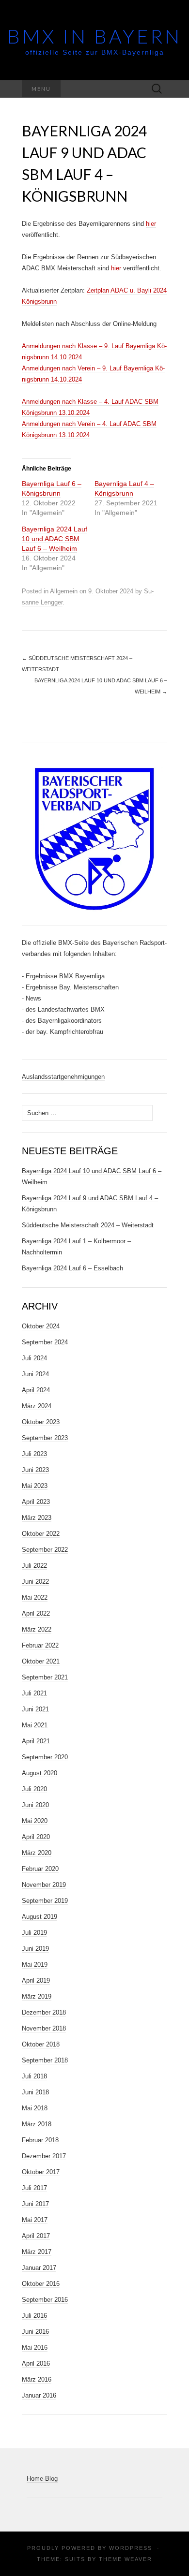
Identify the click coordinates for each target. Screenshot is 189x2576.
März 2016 (37, 2379)
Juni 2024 (35, 1374)
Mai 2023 (35, 1486)
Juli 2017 (34, 2188)
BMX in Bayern (94, 36)
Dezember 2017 (44, 2156)
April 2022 (36, 1613)
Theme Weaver (126, 2559)
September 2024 (45, 1342)
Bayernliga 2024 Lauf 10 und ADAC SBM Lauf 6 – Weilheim (55, 539)
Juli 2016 (34, 2316)
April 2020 (36, 1837)
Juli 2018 (34, 2076)
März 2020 (37, 1853)
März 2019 (37, 1996)
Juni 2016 (35, 2332)
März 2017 (37, 2252)
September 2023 (45, 1438)
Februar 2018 (40, 2140)
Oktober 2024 (41, 1326)
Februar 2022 (40, 1645)
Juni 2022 (35, 1582)
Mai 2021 (35, 1725)
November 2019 (44, 1885)
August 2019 (39, 1917)
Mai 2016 (35, 2348)
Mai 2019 (35, 1965)
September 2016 (45, 2300)
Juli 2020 (34, 1789)
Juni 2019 (35, 1949)
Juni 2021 (35, 1709)
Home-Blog (42, 2479)
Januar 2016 (39, 2395)
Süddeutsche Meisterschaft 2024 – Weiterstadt (88, 1225)
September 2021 (45, 1677)
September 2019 (45, 1901)
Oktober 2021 (41, 1661)
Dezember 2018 (44, 2012)
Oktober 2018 (41, 2044)
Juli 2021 (34, 1693)
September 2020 (45, 1757)
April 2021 (36, 1741)
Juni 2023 (35, 1470)
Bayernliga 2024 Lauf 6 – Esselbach (72, 1268)
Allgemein (64, 591)
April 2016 (36, 2363)
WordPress (131, 2548)
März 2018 (37, 2124)
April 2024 (36, 1390)
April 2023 (36, 1502)
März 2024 (37, 1406)
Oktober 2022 (41, 1534)
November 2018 (44, 2028)
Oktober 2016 (41, 2284)
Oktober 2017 (41, 2172)
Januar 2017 (39, 2268)
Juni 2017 (35, 2204)
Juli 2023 (34, 1454)
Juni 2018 (35, 2092)
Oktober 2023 (41, 1422)
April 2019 (36, 1980)
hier (151, 224)
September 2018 (45, 2060)
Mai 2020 (35, 1821)
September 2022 (45, 1550)
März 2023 (37, 1518)
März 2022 (37, 1629)
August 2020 (39, 1773)
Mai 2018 (35, 2108)
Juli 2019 (34, 1933)
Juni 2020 (35, 1805)
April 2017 (36, 2236)
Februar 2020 (40, 1869)
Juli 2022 (34, 1566)
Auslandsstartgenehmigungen (63, 1077)
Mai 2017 (35, 2220)
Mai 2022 (35, 1597)
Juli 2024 (34, 1358)
